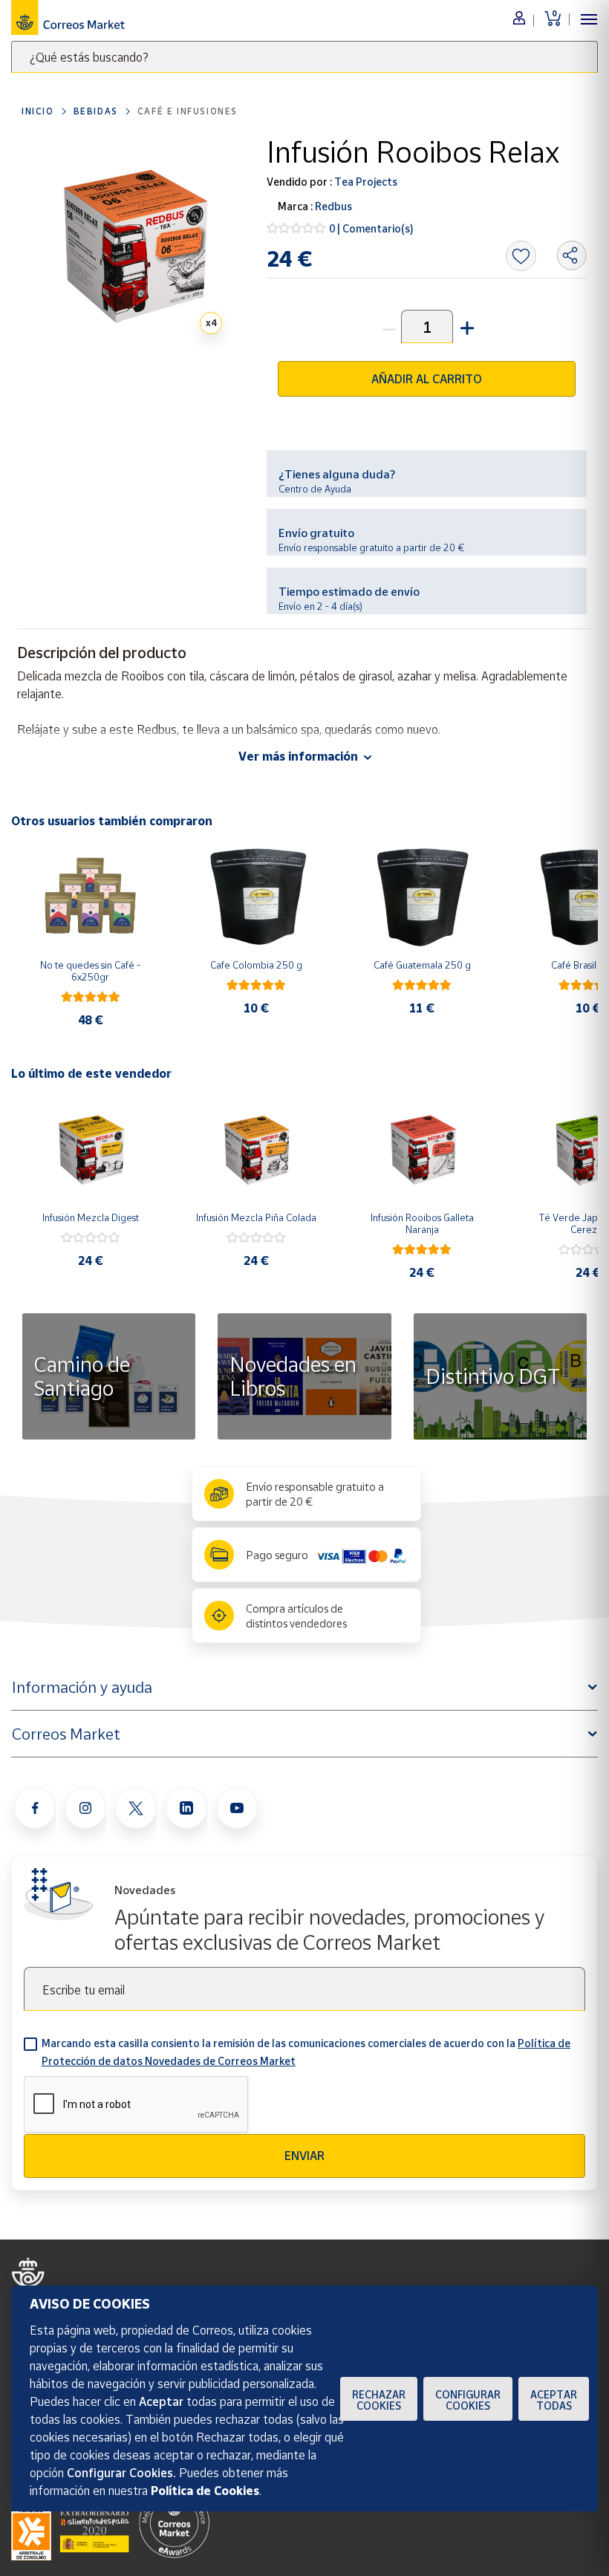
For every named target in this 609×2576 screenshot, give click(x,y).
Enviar (304, 2156)
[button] (466, 326)
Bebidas (96, 111)
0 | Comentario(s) (371, 228)
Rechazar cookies (379, 2400)
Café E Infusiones (188, 111)
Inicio (38, 111)
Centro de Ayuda (315, 489)
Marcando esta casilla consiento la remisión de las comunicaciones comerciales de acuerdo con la (306, 2052)
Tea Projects (365, 182)
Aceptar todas (554, 2400)
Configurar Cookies (468, 2400)
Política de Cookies (205, 2491)
